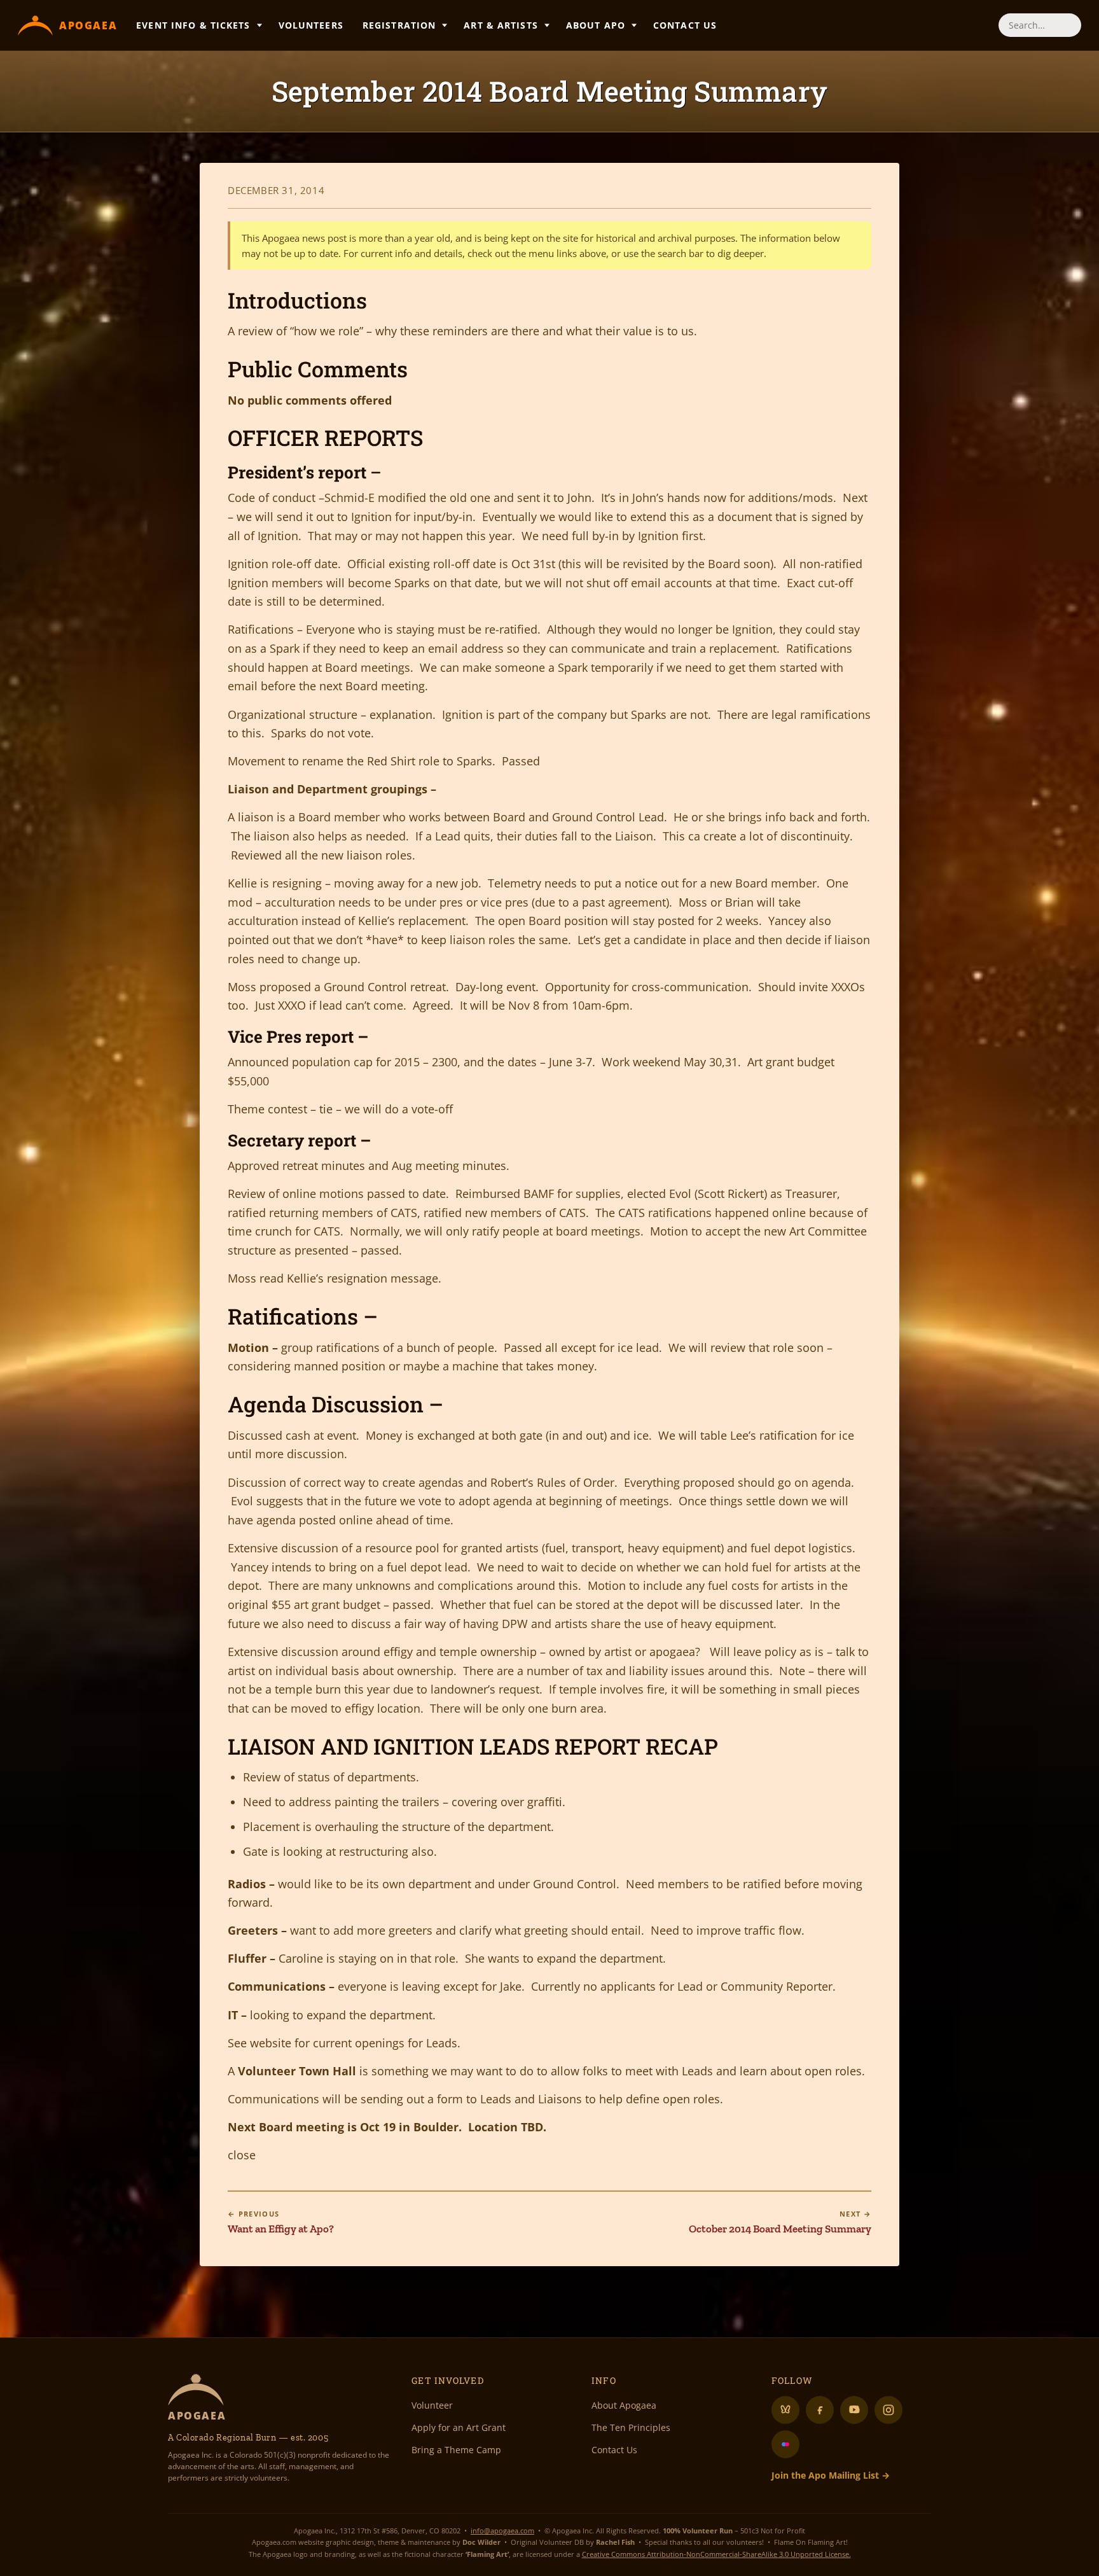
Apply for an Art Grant (459, 2427)
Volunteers (311, 25)
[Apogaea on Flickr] (785, 2444)
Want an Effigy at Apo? (281, 2222)
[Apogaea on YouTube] (854, 2410)
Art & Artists (501, 25)
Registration (399, 25)
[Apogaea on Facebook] (820, 2410)
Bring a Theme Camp (456, 2450)
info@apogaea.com (502, 2531)
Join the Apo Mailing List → (831, 2475)
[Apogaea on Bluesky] (785, 2410)
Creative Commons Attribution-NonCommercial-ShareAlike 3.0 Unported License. (716, 2554)
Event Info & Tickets (193, 25)
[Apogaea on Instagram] (888, 2410)
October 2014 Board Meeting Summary (780, 2222)
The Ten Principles (631, 2427)
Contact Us (685, 25)
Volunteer (432, 2405)
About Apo (596, 25)
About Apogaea (624, 2405)
